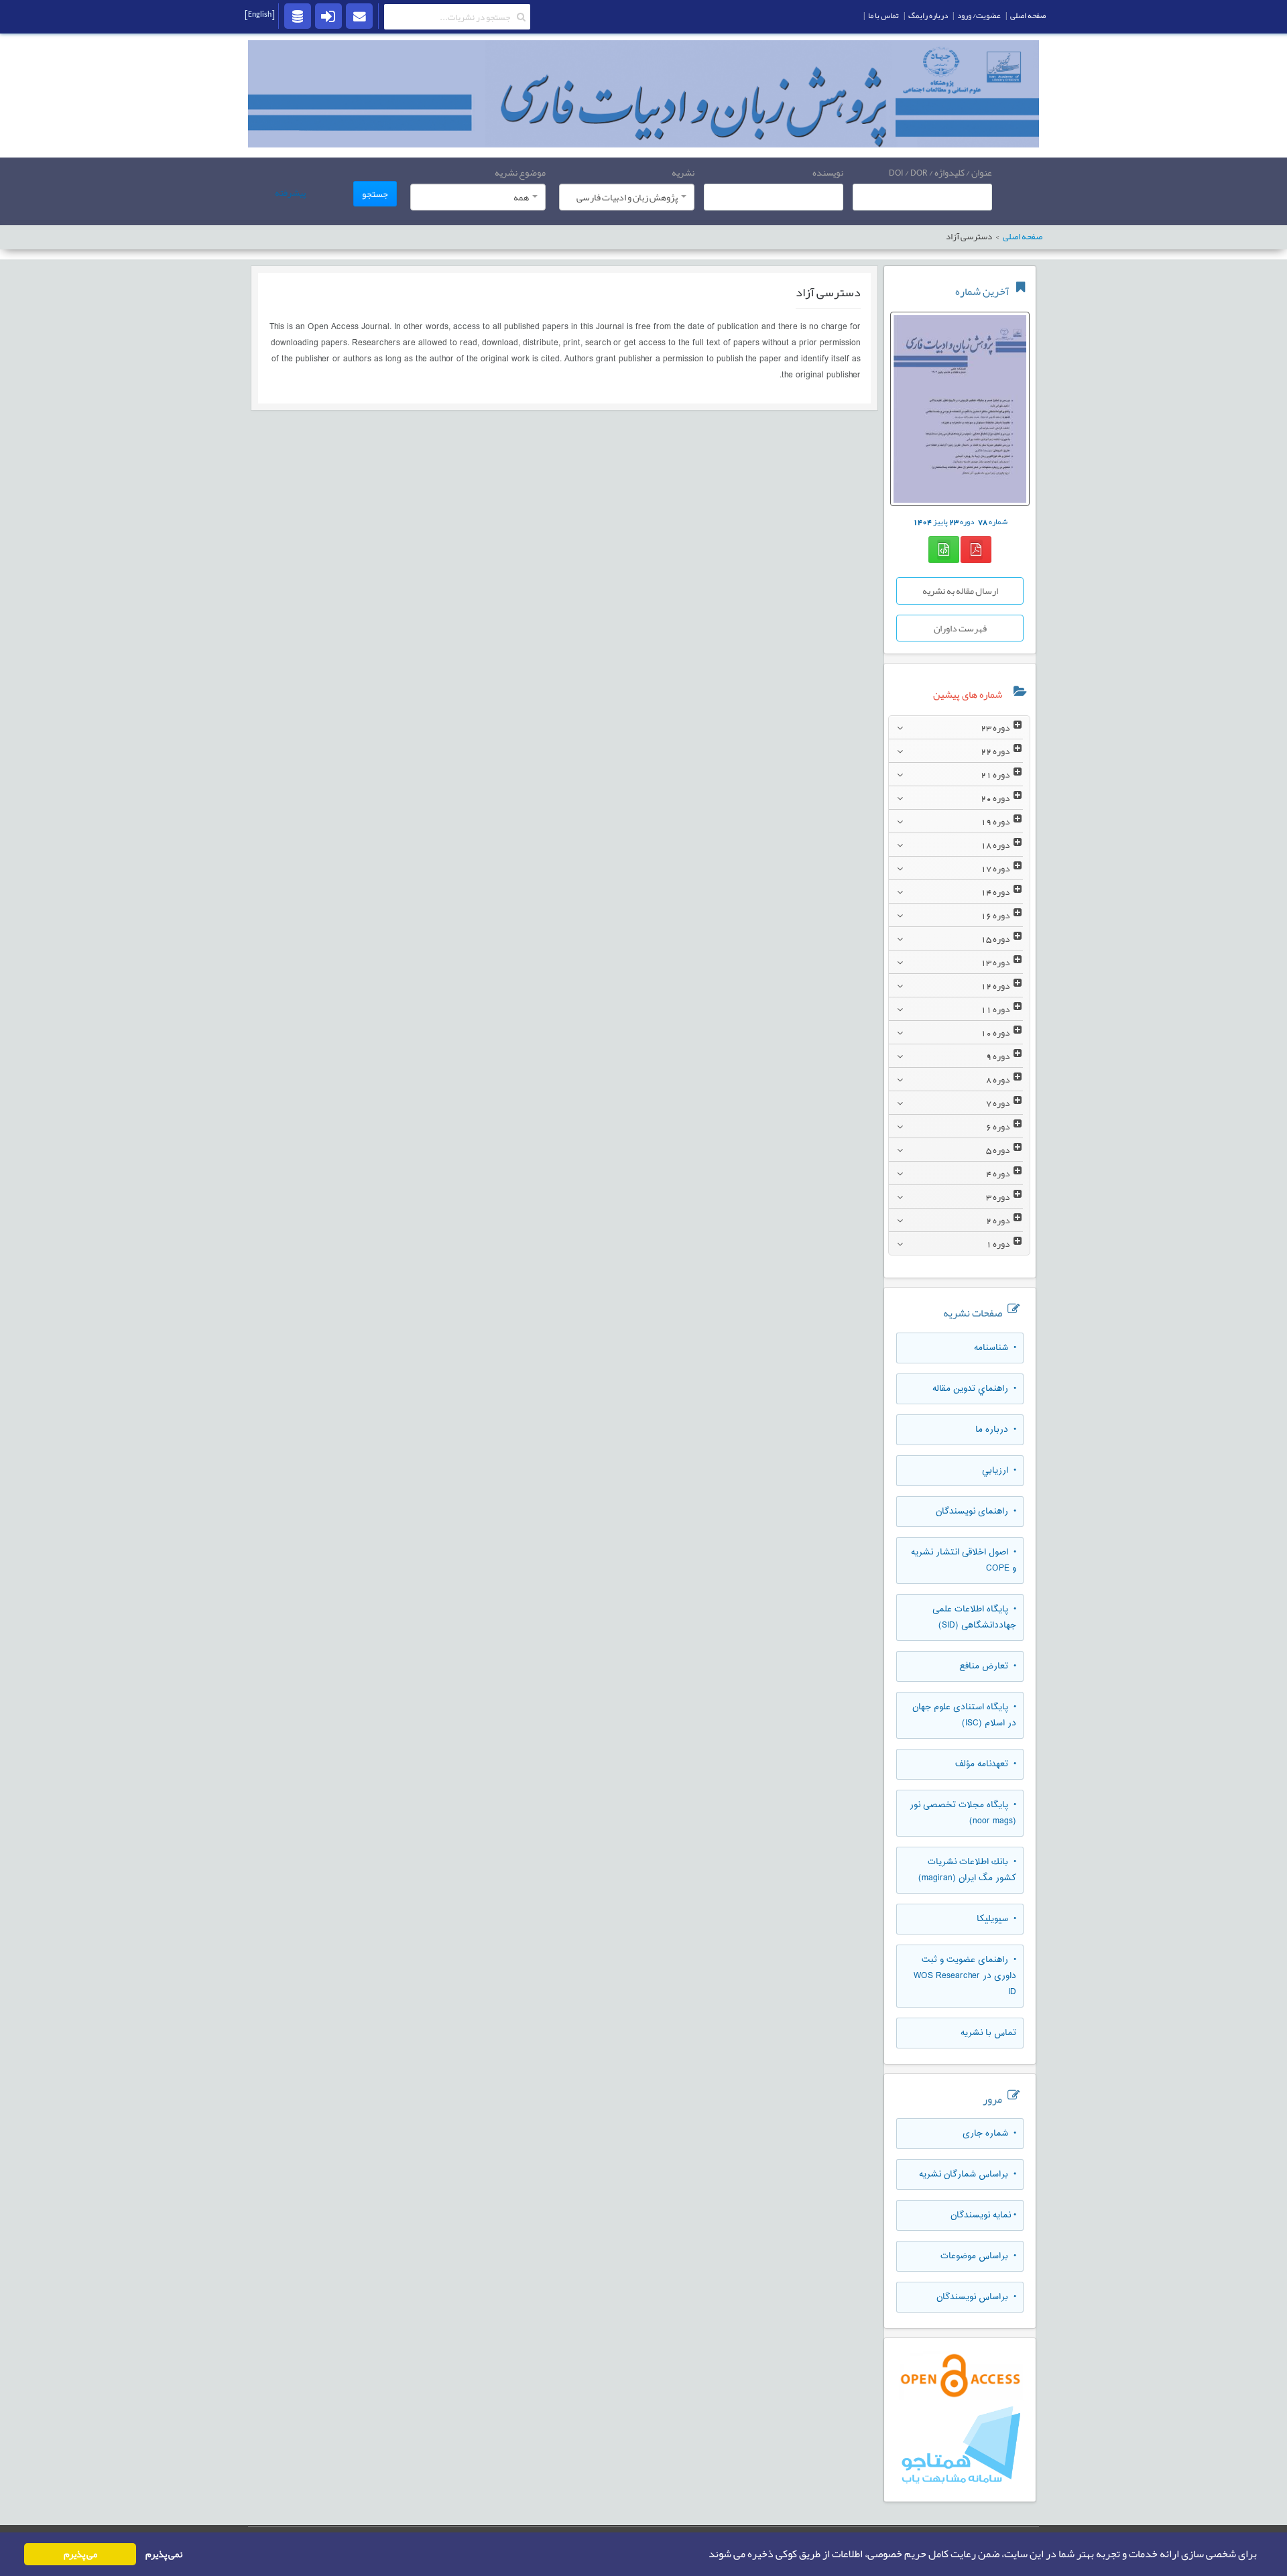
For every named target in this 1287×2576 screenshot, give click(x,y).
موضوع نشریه (520, 172)
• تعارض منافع (988, 1666)
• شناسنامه (995, 1348)
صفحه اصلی (1023, 237)
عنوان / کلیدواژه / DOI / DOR (940, 172)
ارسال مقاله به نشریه (960, 591)
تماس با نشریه (988, 2033)
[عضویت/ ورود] (328, 15)
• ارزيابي (999, 1471)
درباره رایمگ (928, 15)
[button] (704, 2555)
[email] (359, 15)
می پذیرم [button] (80, 2554)
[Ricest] (298, 15)
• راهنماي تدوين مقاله (974, 1389)
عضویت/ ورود (979, 15)
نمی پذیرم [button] (164, 2554)
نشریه (683, 172)
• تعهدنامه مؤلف (986, 1764)
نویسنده (828, 172)
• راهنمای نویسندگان (976, 1512)
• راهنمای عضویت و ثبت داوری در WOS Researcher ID (965, 1976)
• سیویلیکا (996, 1919)
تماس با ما (883, 15)
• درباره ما (996, 1430)
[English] (260, 14)
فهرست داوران (960, 628)
